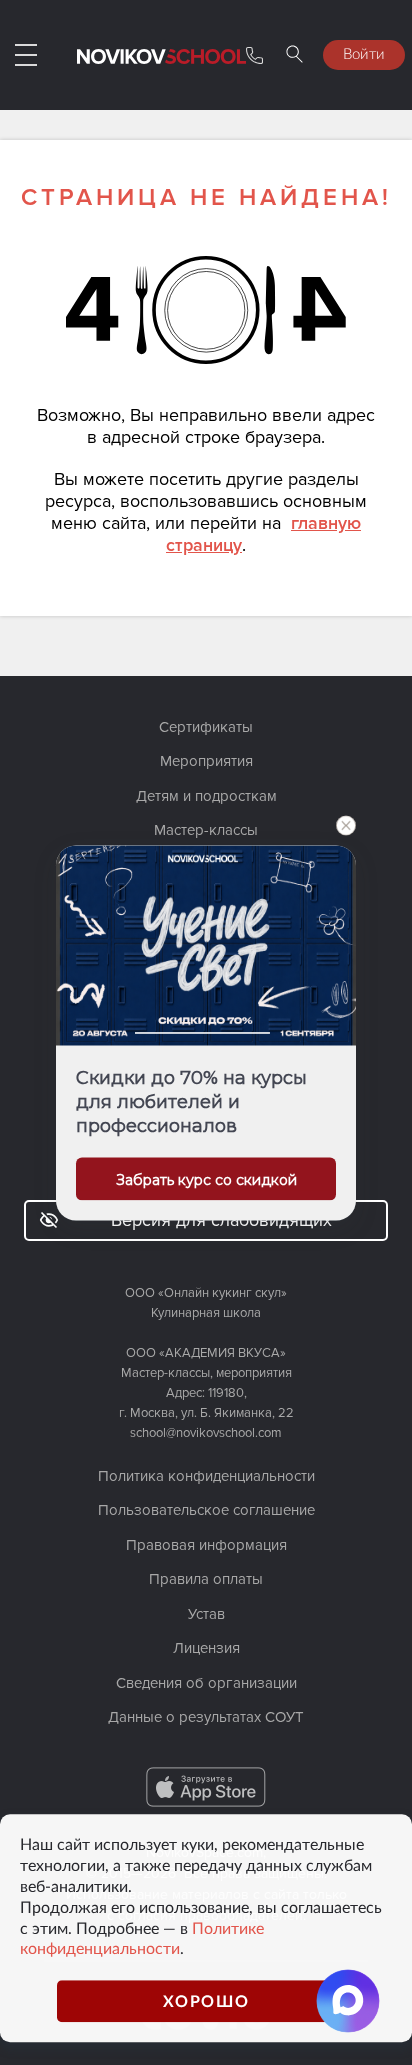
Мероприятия (206, 761)
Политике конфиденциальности (142, 1938)
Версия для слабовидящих (221, 1220)
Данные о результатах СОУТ (206, 1717)
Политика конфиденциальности (206, 1476)
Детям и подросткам (206, 796)
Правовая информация (206, 1545)
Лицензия (206, 1648)
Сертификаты (206, 727)
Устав (206, 1614)
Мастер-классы (206, 830)
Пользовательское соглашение (206, 1510)
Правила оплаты (206, 1579)
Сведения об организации (206, 1683)
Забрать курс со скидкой (206, 1179)
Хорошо (206, 2000)
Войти (364, 53)
